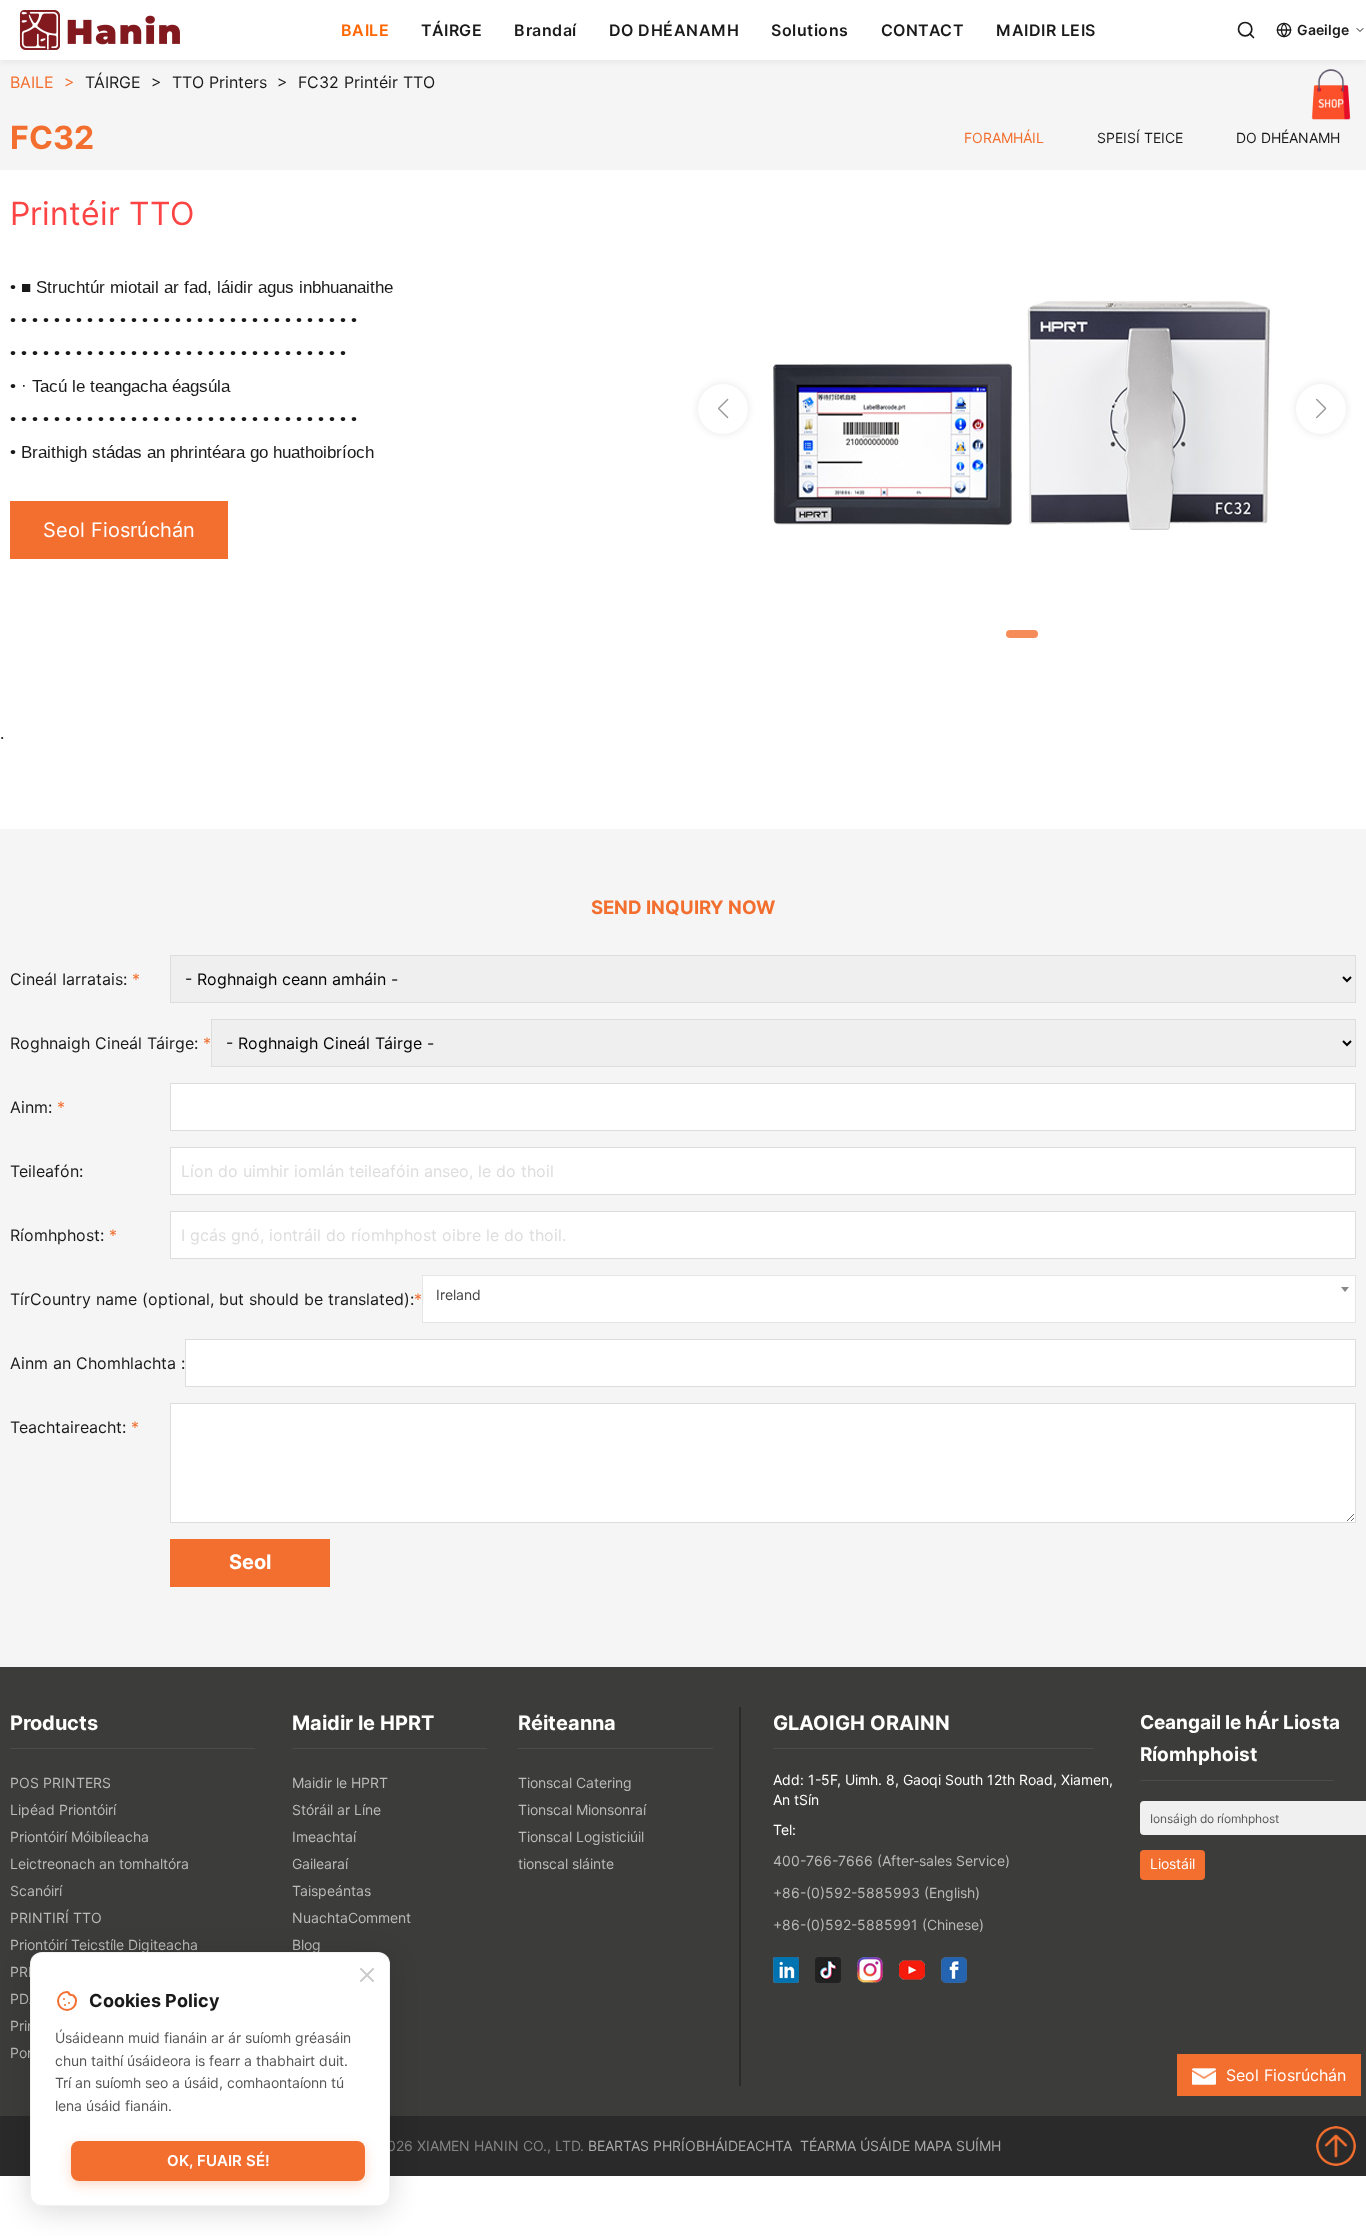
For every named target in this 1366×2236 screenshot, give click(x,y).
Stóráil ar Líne (336, 1809)
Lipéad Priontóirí (63, 1809)
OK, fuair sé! (218, 2160)
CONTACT (923, 30)
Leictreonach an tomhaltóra (99, 1863)
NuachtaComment (351, 1917)
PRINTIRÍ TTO (56, 1917)
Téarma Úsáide (855, 2145)
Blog (306, 1944)
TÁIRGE (451, 30)
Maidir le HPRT (340, 1782)
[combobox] (889, 1299)
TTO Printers (219, 82)
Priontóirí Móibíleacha (79, 1836)
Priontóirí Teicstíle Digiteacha (104, 1944)
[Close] (367, 1976)
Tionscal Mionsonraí (582, 1809)
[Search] (1246, 30)
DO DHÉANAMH (674, 30)
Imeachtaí (324, 1836)
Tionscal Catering (575, 1782)
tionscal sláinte (566, 1863)
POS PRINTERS (60, 1782)
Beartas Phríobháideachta (690, 2145)
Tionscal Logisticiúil (581, 1836)
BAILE (365, 30)
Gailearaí (320, 1863)
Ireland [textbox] (458, 1294)
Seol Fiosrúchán (119, 530)
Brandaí (545, 30)
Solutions (810, 30)
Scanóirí (36, 1890)
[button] (1321, 409)
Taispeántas (331, 1890)
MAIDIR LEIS (1046, 30)
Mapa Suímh (957, 2145)
